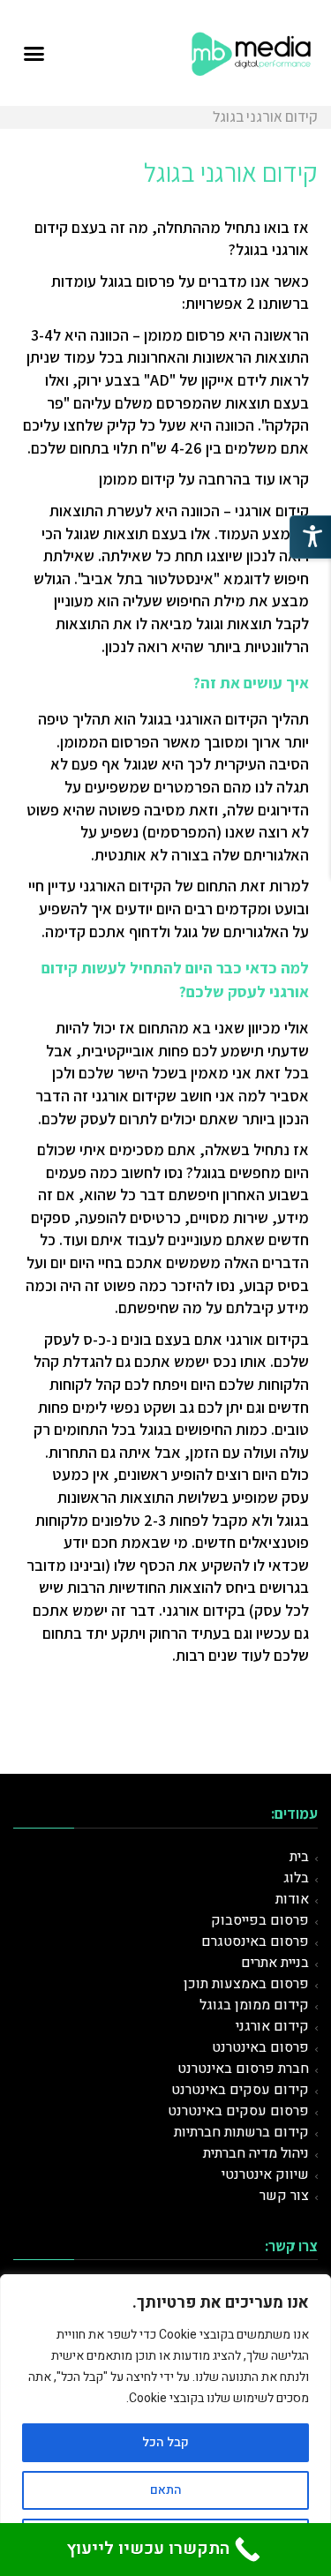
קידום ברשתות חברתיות (241, 2132)
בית (299, 1857)
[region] (165, 2425)
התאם (166, 2490)
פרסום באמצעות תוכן (246, 1984)
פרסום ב (284, 2047)
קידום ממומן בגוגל (254, 2005)
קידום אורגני (272, 2026)
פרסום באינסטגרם (255, 1941)
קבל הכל (165, 2442)
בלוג (296, 1878)
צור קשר (284, 2196)
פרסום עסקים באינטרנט (238, 2111)
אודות (292, 1899)
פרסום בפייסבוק (260, 1920)
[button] (34, 53)
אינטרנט (235, 2047)
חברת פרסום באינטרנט (243, 2069)
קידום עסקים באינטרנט (240, 2090)
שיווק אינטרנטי (265, 2174)
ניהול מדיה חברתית (256, 2153)
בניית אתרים (275, 1963)
